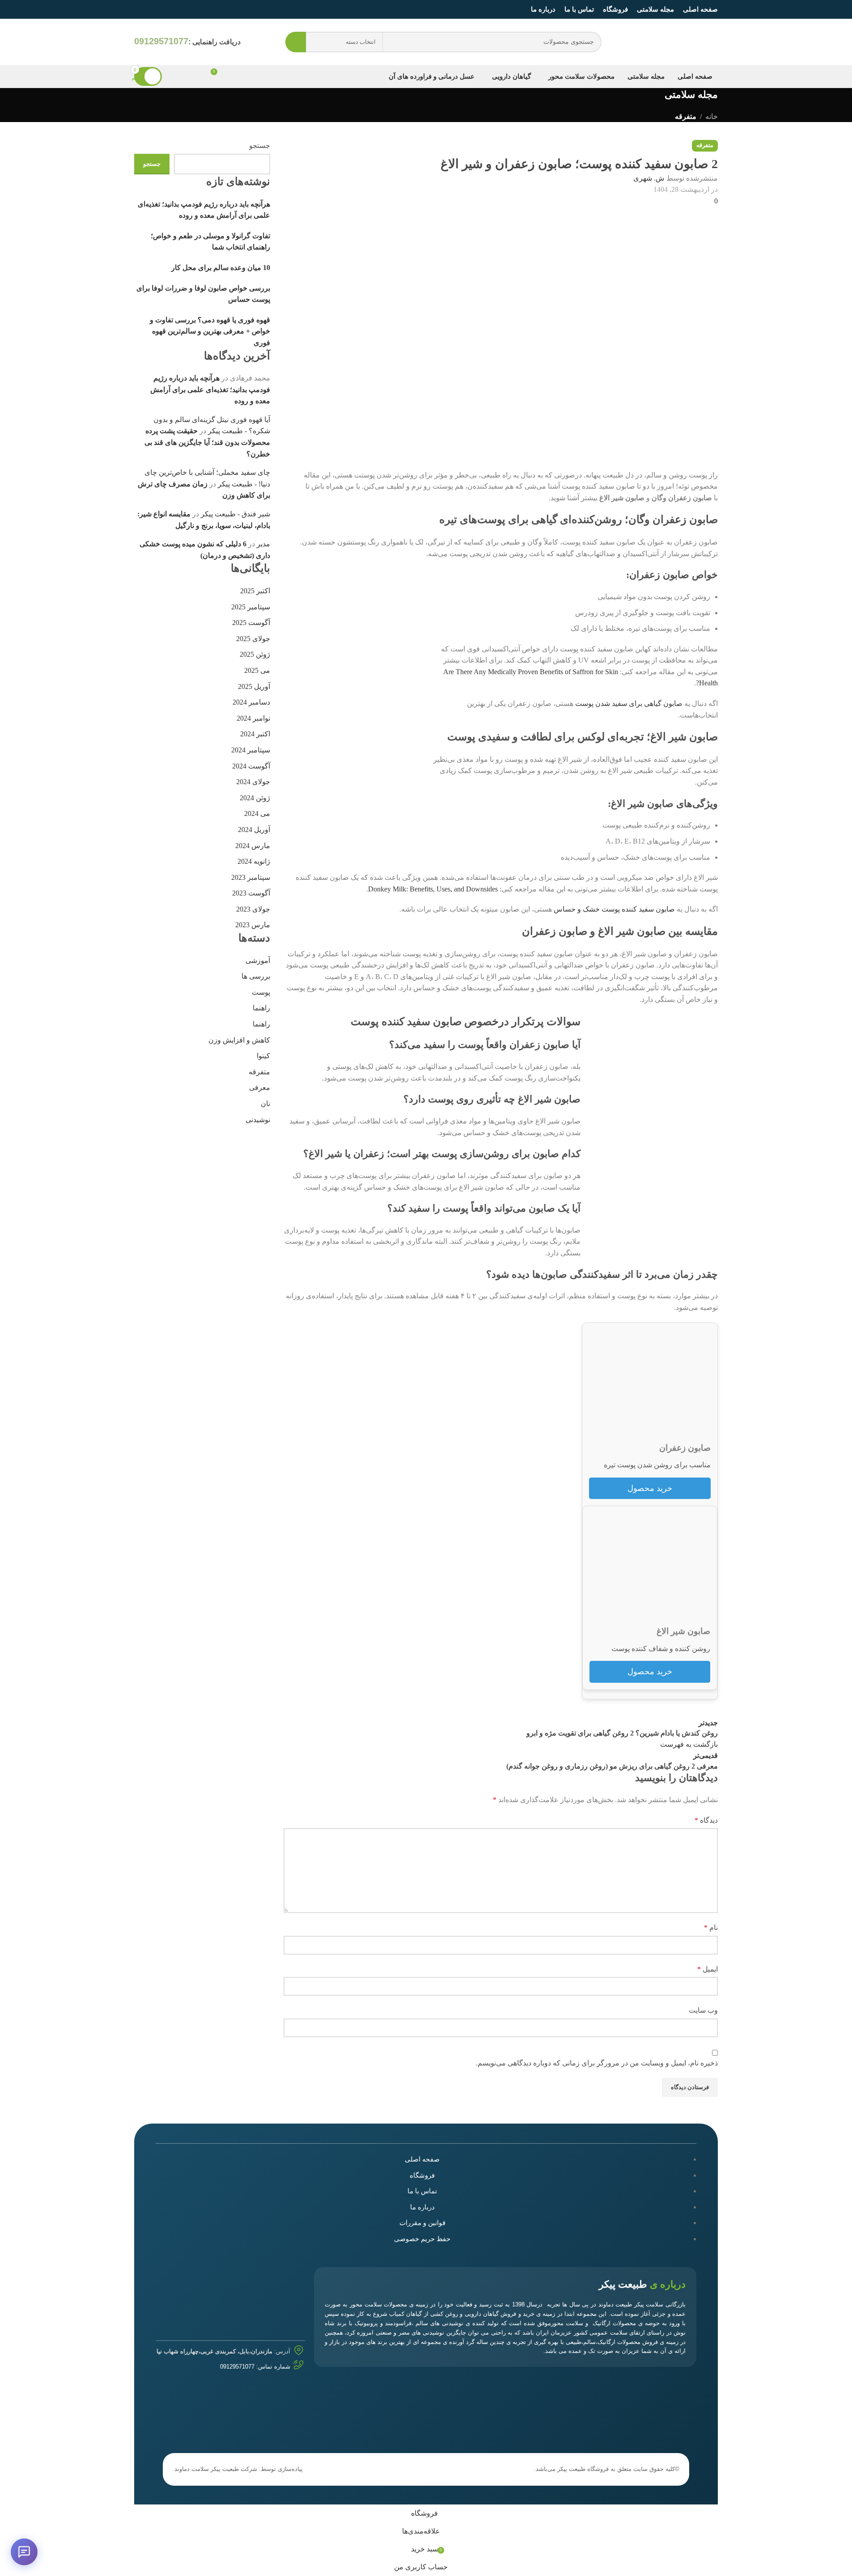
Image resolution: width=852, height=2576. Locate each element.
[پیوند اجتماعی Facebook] (182, 9)
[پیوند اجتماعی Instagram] (161, 9)
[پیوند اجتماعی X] (172, 9)
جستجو (152, 164)
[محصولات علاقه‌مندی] (197, 76)
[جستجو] (296, 42)
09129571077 (237, 2367)
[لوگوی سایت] (682, 41)
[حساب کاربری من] (177, 76)
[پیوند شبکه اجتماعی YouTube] (150, 9)
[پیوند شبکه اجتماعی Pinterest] (140, 9)
